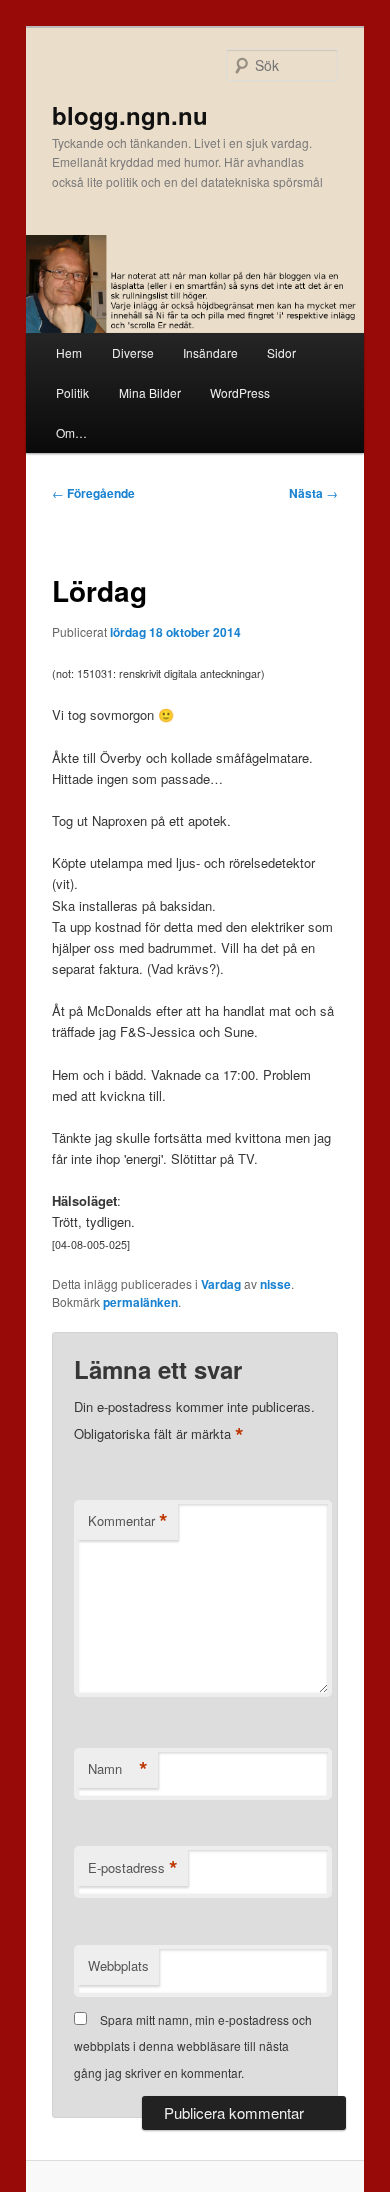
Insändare (210, 352)
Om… (71, 432)
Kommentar (128, 1521)
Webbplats (118, 1965)
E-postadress (133, 1868)
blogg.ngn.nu (130, 115)
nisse (275, 1284)
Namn (118, 1769)
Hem (69, 352)
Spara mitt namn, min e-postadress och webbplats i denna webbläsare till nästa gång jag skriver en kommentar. (193, 2046)
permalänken (140, 1302)
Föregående (93, 493)
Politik (72, 392)
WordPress (240, 392)
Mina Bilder (150, 392)
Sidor (281, 352)
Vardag (221, 1284)
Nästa (313, 493)
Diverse (133, 352)
